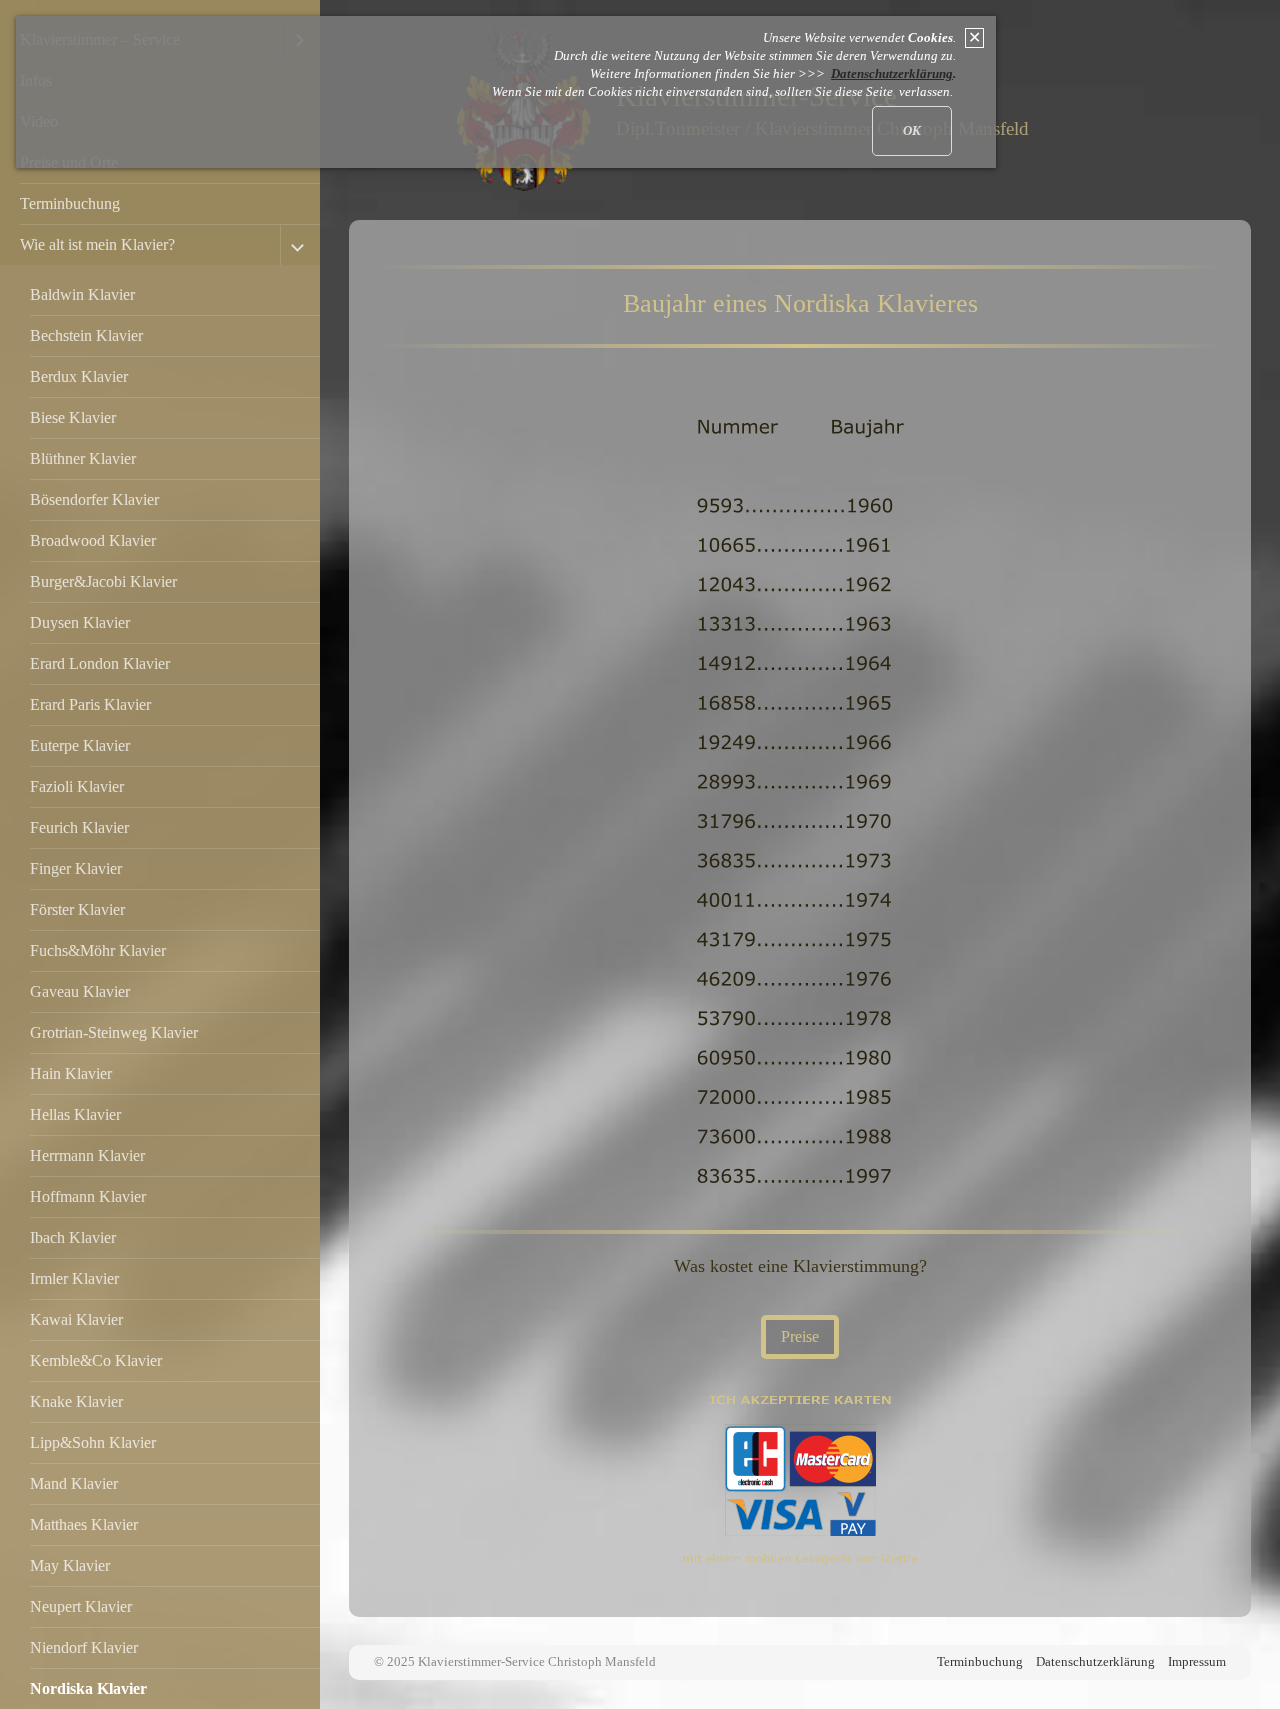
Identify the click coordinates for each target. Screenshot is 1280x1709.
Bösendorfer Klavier (94, 499)
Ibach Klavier (73, 1237)
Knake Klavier (76, 1401)
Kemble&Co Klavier (96, 1360)
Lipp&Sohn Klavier (93, 1442)
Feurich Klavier (79, 827)
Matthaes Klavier (84, 1524)
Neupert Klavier (81, 1606)
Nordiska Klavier (88, 1688)
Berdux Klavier (79, 376)
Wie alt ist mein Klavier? (97, 244)
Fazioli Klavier (77, 786)
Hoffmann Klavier (88, 1196)
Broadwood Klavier (93, 540)
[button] (800, 1337)
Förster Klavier (77, 909)
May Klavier (70, 1565)
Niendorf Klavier (84, 1647)
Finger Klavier (76, 868)
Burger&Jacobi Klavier (103, 581)
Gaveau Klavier (80, 991)
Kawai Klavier (76, 1319)
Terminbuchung (70, 203)
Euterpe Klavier (80, 745)
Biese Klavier (73, 417)
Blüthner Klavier (83, 458)
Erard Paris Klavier (90, 704)
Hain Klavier (71, 1073)
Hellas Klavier (75, 1114)
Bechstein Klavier (86, 335)
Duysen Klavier (80, 622)
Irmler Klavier (74, 1278)
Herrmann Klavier (87, 1155)
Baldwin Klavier (82, 294)
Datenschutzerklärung (1095, 1662)
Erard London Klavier (100, 663)
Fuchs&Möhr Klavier (98, 950)
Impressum (1197, 1662)
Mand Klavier (74, 1483)
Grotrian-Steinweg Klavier (114, 1032)
